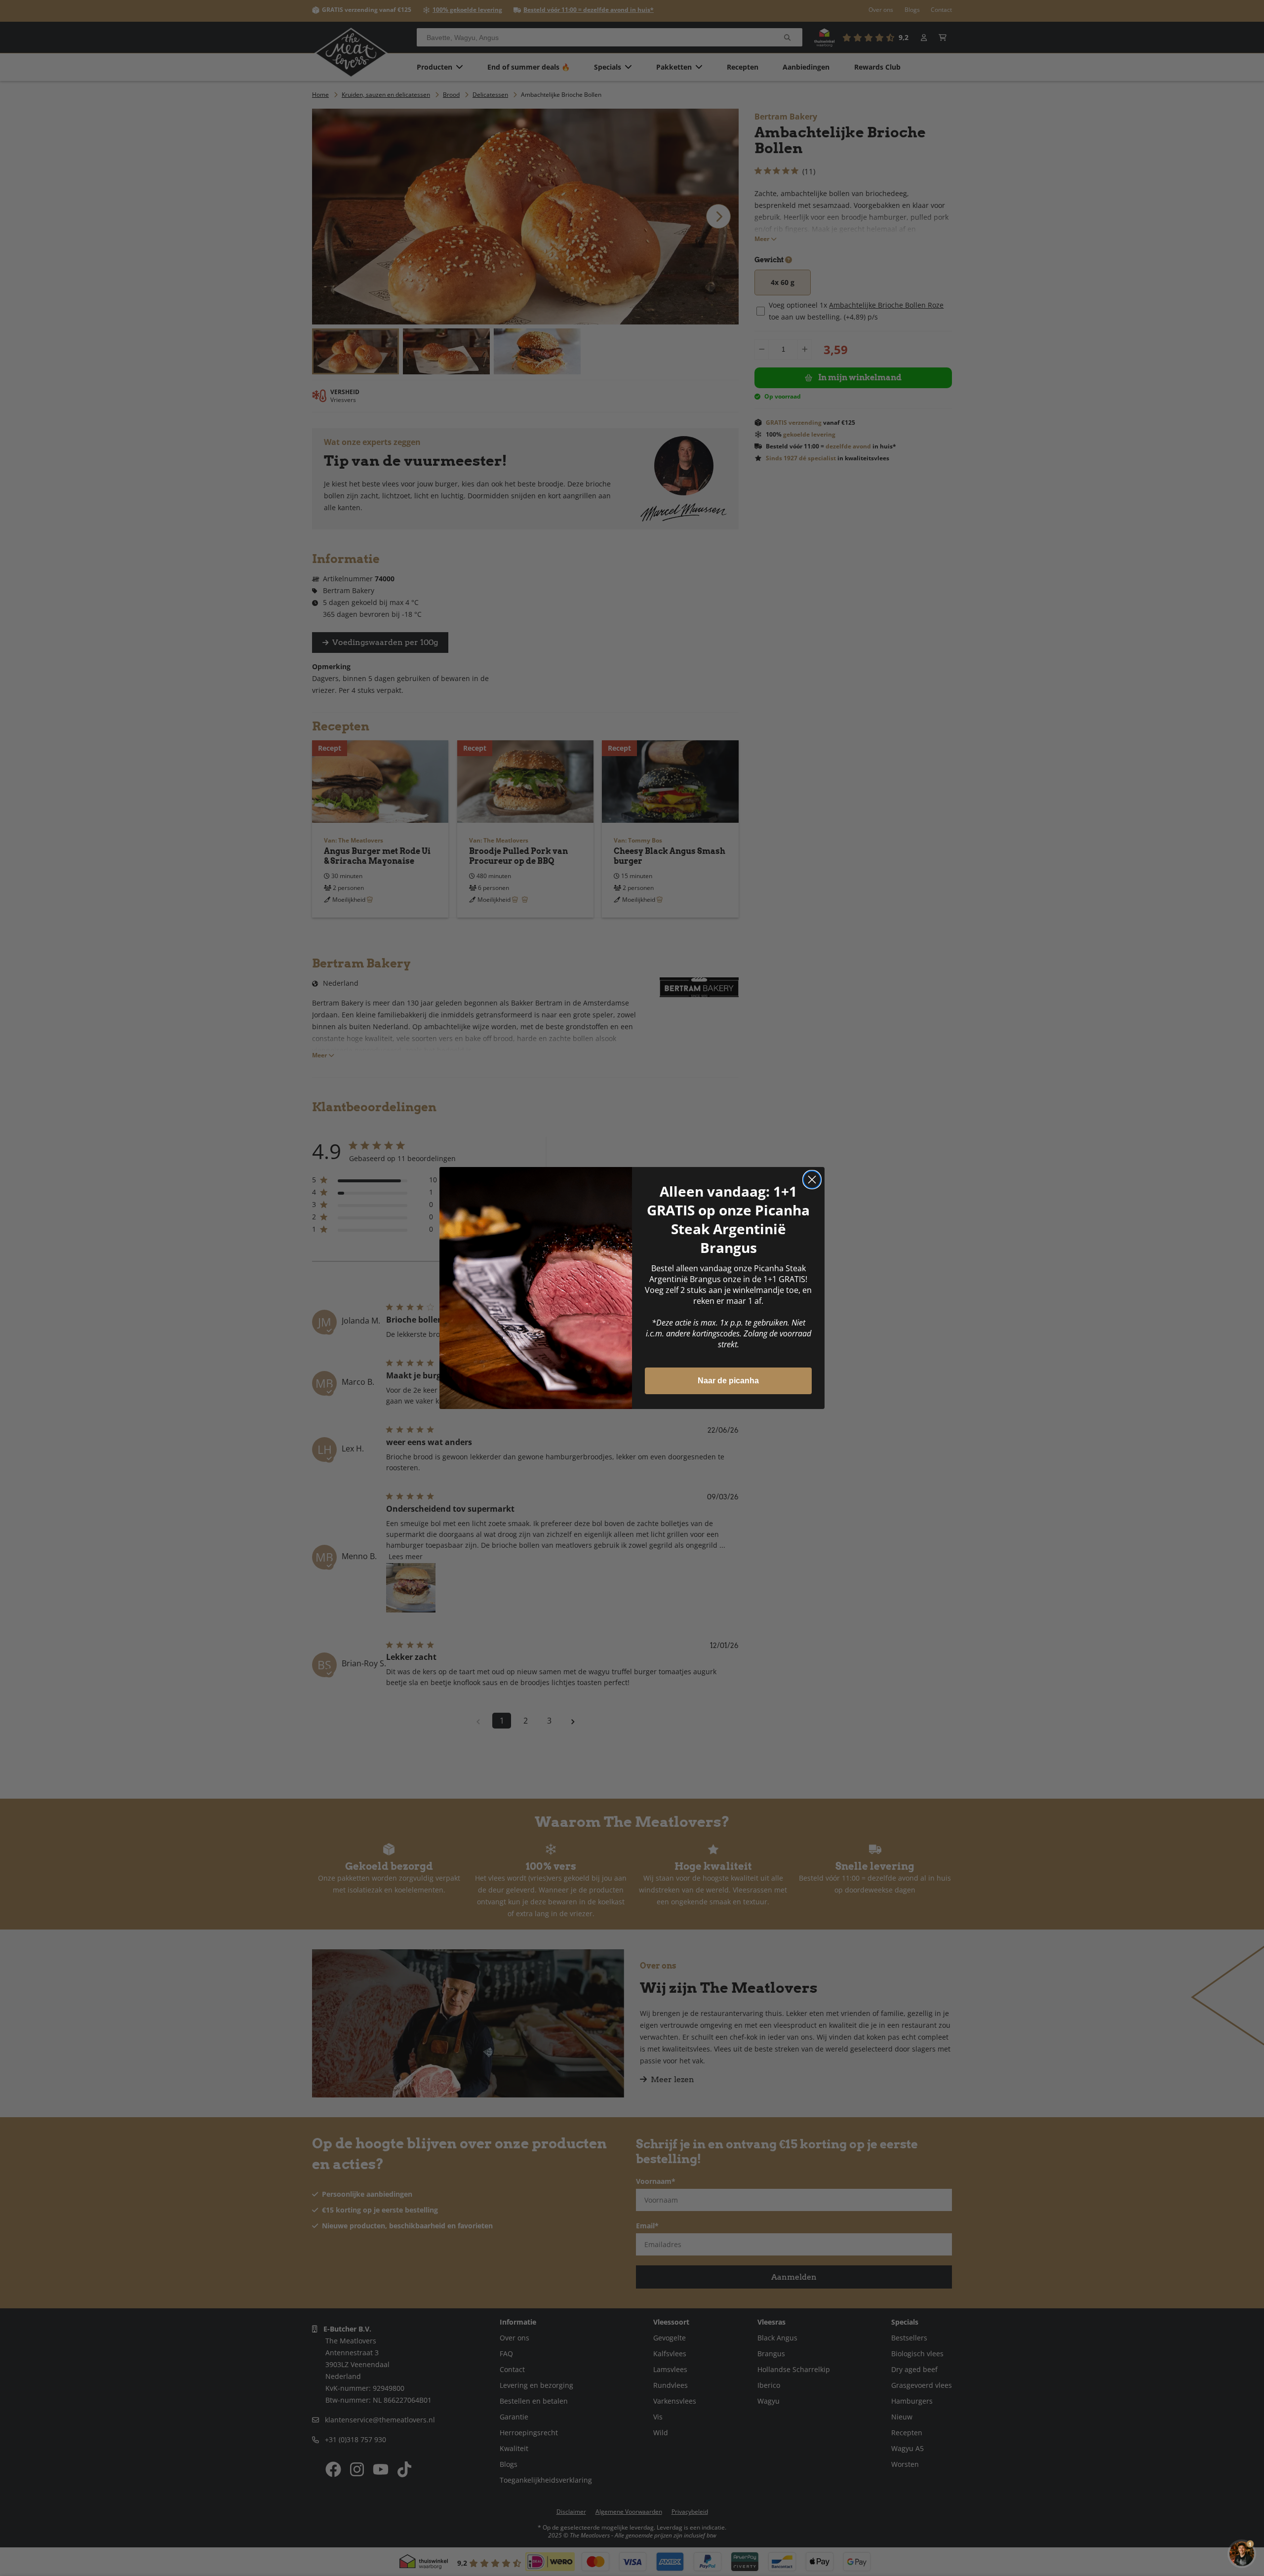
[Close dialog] (812, 1180)
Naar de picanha (728, 1381)
